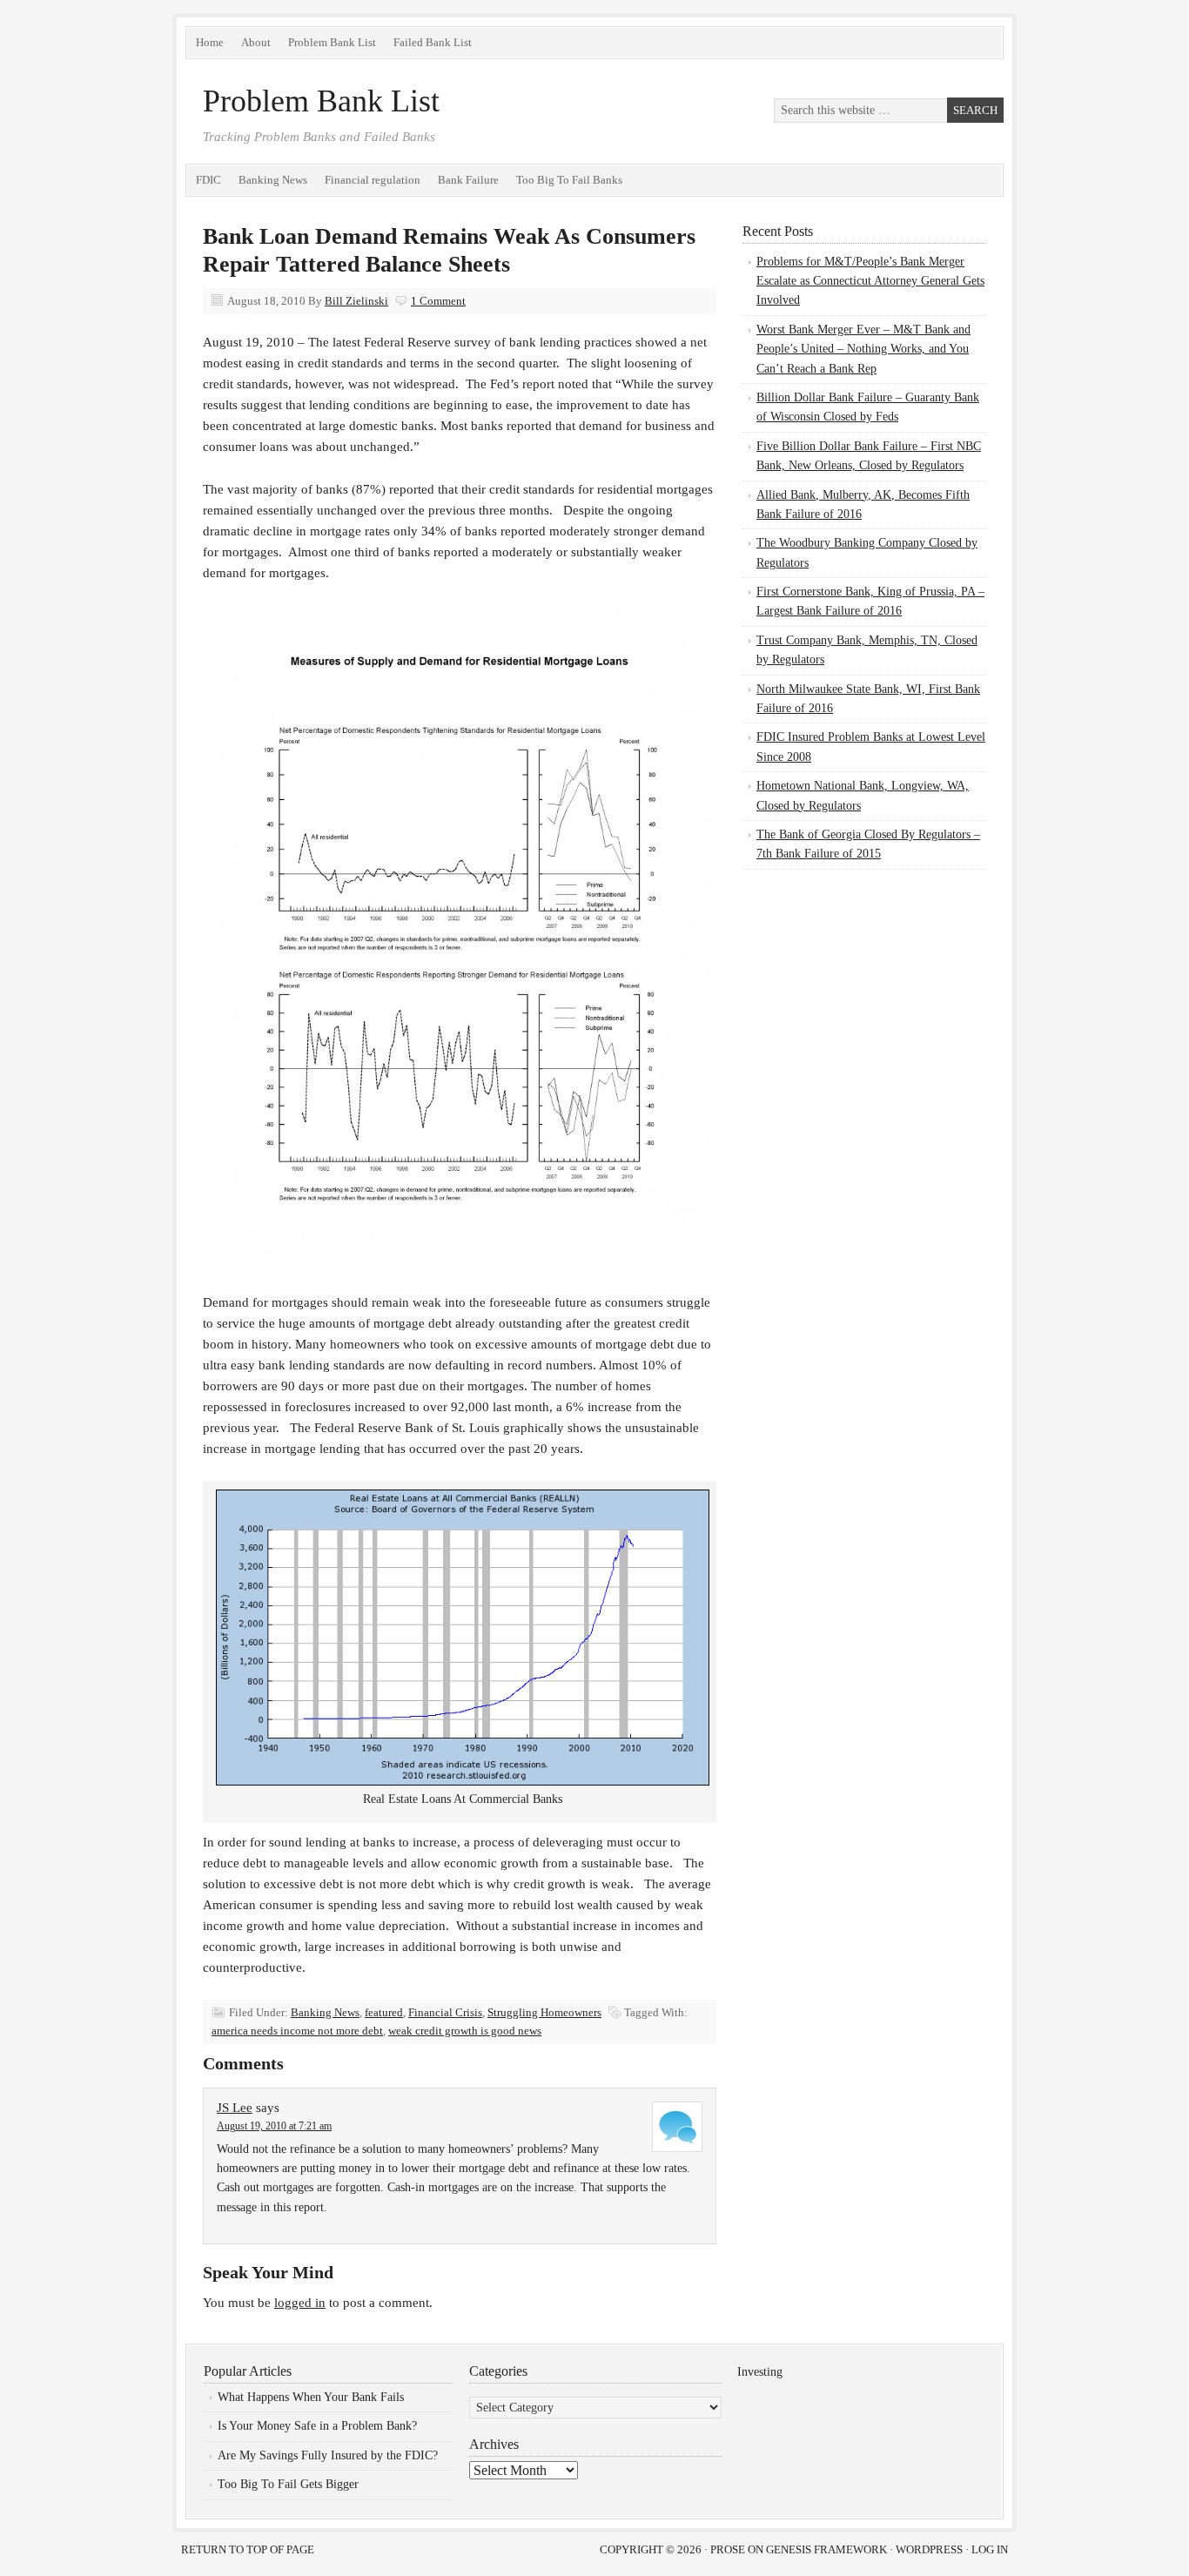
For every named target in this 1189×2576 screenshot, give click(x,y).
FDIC (208, 180)
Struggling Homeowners (544, 2012)
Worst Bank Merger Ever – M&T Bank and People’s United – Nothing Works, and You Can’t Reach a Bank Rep (863, 349)
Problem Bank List (332, 42)
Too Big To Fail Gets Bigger (288, 2484)
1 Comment (438, 301)
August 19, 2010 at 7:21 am (274, 2126)
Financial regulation (373, 180)
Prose (728, 2549)
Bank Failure (468, 180)
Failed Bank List (433, 42)
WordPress (929, 2549)
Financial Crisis (445, 2012)
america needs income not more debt (297, 2031)
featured (384, 2012)
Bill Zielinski (356, 301)
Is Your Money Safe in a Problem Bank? (317, 2426)
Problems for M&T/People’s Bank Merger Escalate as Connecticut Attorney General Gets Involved (870, 281)
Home (210, 42)
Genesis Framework (826, 2549)
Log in (990, 2549)
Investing (760, 2372)
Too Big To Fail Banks (569, 180)
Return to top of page (248, 2549)
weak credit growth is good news (465, 2031)
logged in (300, 2303)
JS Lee (235, 2108)
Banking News (273, 180)
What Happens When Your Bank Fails (311, 2397)
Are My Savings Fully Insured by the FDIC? (328, 2455)
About (256, 42)
